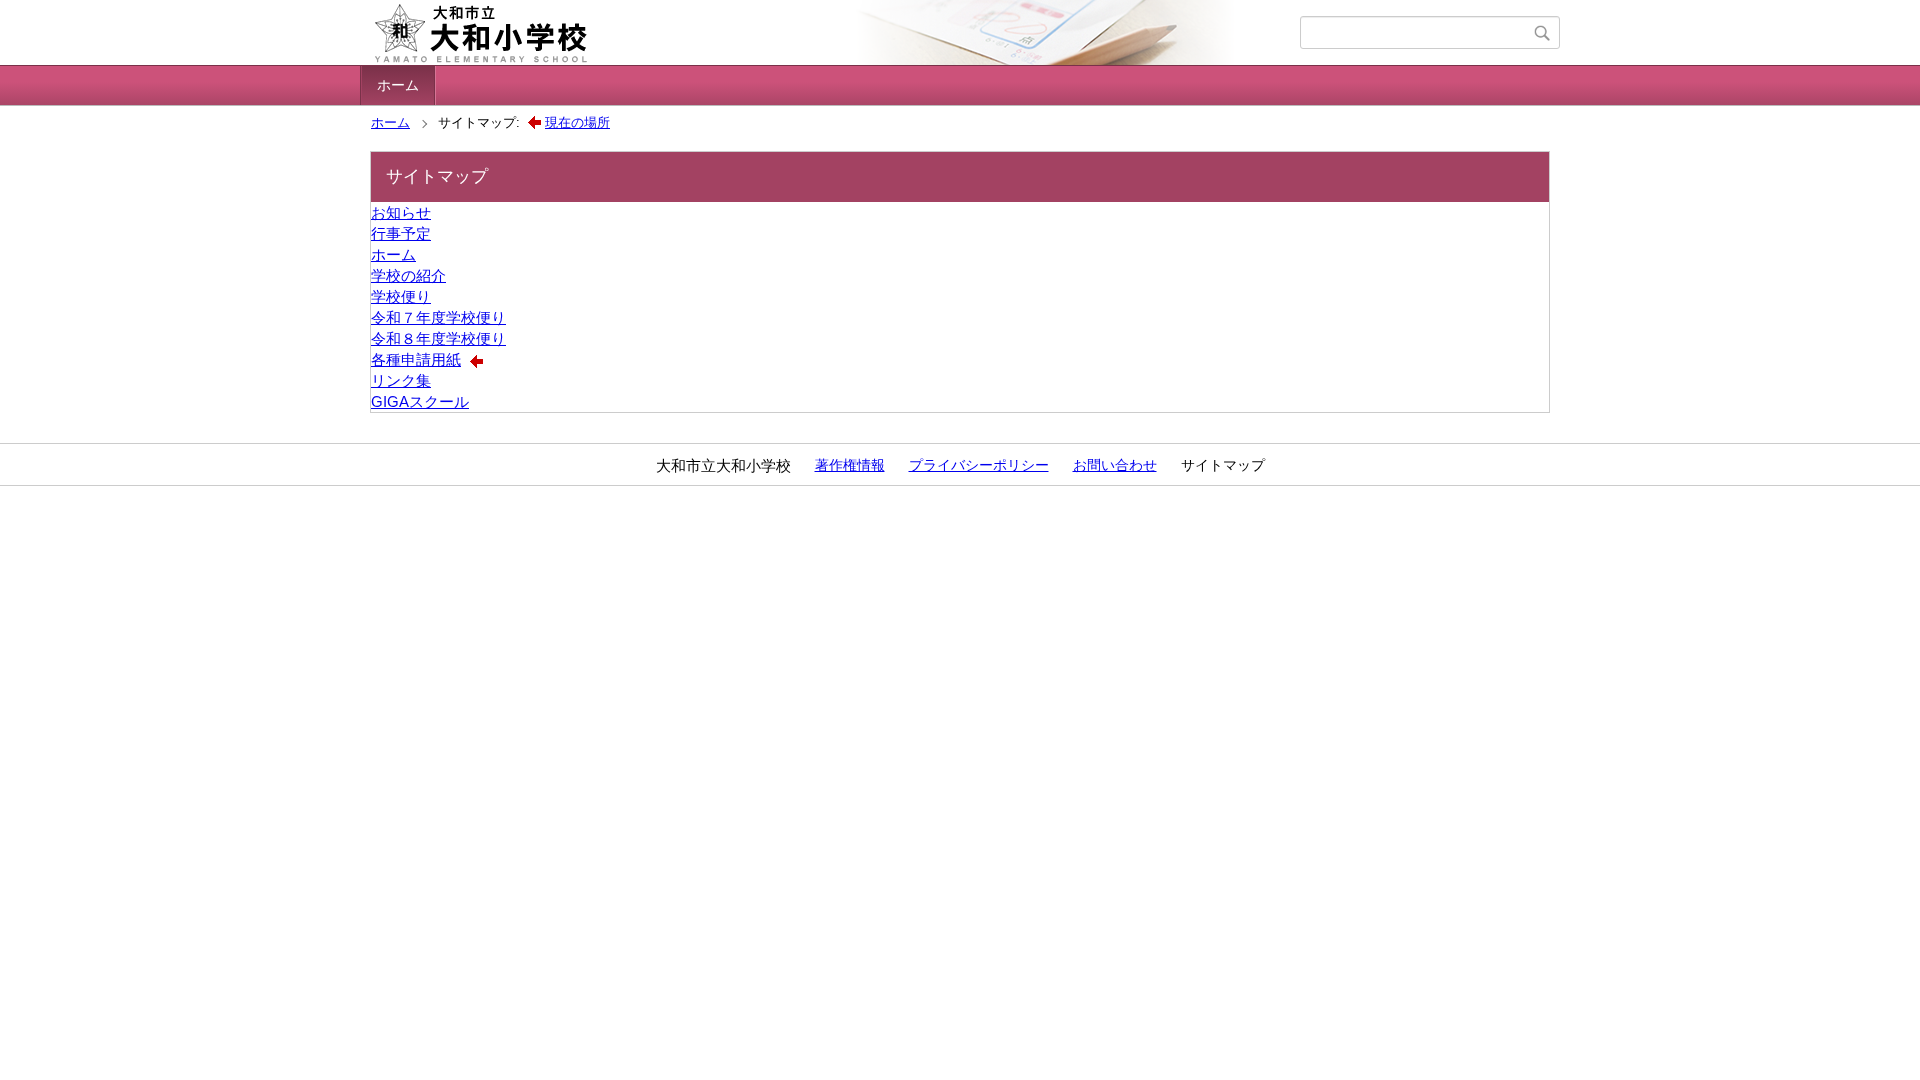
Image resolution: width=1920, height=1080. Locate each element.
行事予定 (401, 233)
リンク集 (401, 380)
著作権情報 (850, 465)
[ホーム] (832, 33)
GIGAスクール (420, 401)
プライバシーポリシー (979, 465)
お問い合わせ (1115, 465)
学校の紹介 (408, 275)
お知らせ (401, 212)
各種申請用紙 (416, 359)
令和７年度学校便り (438, 317)
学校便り (401, 296)
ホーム (398, 85)
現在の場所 (577, 122)
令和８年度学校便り (438, 338)
